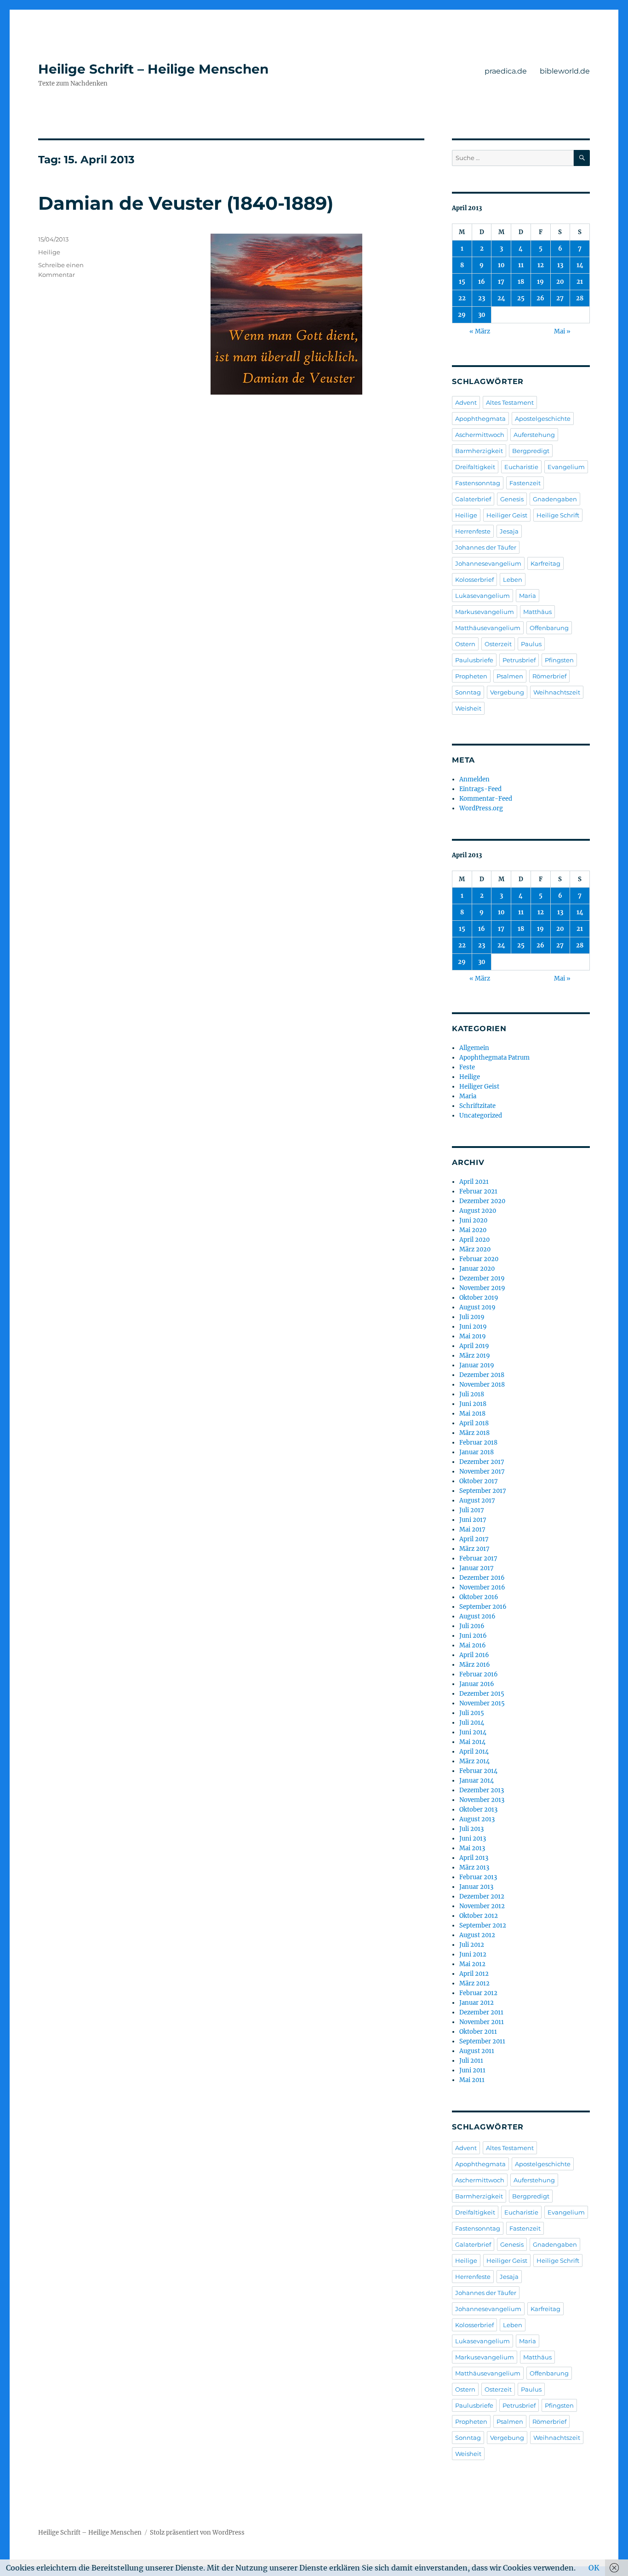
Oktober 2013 (478, 1810)
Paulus (531, 644)
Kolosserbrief (474, 579)
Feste (467, 1067)
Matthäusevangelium (488, 628)
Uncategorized (481, 1116)
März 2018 (474, 1433)
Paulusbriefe (474, 660)
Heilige (49, 252)
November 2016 (482, 1587)
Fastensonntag (478, 483)
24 (501, 298)
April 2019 (474, 1346)
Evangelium (566, 467)
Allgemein (474, 1048)
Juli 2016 (472, 1626)
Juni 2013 (473, 1839)
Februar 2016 (479, 1674)
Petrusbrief (519, 660)
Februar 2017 (478, 1558)
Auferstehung (534, 435)
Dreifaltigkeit (475, 467)
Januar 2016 (477, 1684)
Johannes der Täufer (486, 547)
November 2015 (482, 1703)
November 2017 (482, 1472)
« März (480, 331)
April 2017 (474, 1539)
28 (580, 298)
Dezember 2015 (482, 1694)
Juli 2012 (472, 1945)
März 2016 (475, 1665)
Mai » (562, 331)
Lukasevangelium (482, 596)
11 (521, 265)
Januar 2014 (477, 1781)
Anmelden (474, 779)
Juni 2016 (473, 1636)
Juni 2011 (472, 2070)
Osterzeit (498, 644)
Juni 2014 (473, 1732)
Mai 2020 (473, 1230)
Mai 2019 (473, 1336)
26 (540, 298)
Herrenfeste (473, 531)
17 (501, 282)
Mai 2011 (472, 2080)
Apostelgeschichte (543, 419)
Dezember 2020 (482, 1201)
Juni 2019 (473, 1327)
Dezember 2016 (482, 1578)
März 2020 (475, 1249)
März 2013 (474, 1867)
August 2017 (477, 1500)
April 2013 (474, 1858)
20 (560, 282)
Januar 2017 (477, 1568)
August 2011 (477, 2051)
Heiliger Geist (507, 515)
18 (521, 282)
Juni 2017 (473, 1520)
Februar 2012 (478, 1993)
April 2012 (474, 1974)
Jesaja (509, 531)
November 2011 (482, 2022)
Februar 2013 (478, 1877)
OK (594, 2568)
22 (462, 298)
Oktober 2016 (479, 1597)
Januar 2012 (477, 2003)
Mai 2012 (472, 1964)
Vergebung (507, 692)
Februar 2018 (478, 1443)
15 (462, 282)
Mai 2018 (472, 1414)
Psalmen (510, 676)
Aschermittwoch (480, 435)
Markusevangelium (485, 612)
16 (482, 282)
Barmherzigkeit (479, 451)
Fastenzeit (525, 483)
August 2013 (477, 1819)
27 (560, 298)
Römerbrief (549, 676)
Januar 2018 (477, 1452)
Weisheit (468, 708)
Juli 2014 (472, 1723)
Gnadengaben (555, 499)
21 (580, 282)
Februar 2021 (478, 1191)
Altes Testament (510, 402)
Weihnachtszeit (557, 692)
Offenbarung (549, 628)
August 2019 (477, 1307)
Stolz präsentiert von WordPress (197, 2533)
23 (482, 298)
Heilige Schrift (558, 515)
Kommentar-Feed (486, 799)
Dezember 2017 (482, 1462)
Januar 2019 (477, 1365)
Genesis (512, 499)
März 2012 (474, 1983)
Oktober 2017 (479, 1481)
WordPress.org (481, 808)
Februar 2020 (479, 1259)
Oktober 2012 (479, 1916)
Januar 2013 (476, 1887)
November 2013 (482, 1800)
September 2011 (482, 2041)
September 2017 (483, 1491)
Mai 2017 (472, 1529)
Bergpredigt (531, 451)
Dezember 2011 (481, 2012)
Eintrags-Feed (480, 789)
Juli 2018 (472, 1394)
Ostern (465, 644)
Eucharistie (521, 467)
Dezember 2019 (482, 1278)
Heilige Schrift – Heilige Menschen (153, 69)
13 (560, 265)
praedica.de (506, 71)
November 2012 (482, 1906)
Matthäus (537, 612)
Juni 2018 (473, 1404)
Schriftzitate (477, 1106)
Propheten (471, 676)
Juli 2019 (472, 1317)
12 (541, 265)
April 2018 (474, 1423)
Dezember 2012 (482, 1896)
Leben (513, 579)
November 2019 (482, 1288)
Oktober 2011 (478, 2032)
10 (501, 265)
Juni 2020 (473, 1220)
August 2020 (478, 1211)
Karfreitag (545, 563)
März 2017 (474, 1549)
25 (521, 298)
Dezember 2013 (482, 1790)
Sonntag (468, 692)
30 (482, 315)
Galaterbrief (473, 499)
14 (580, 265)
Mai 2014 (472, 1742)
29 (462, 315)
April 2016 (474, 1655)
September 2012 (483, 1925)
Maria (528, 596)
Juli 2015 (472, 1713)
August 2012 (477, 1935)
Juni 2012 (473, 1954)
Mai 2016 (473, 1645)
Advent (466, 402)
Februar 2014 (478, 1771)
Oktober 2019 (479, 1298)
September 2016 (483, 1607)
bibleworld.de (565, 71)
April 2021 (474, 1182)
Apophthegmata (480, 419)
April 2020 (474, 1240)
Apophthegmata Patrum (494, 1058)
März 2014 (474, 1761)
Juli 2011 (471, 2061)
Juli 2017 (472, 1510)
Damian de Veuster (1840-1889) (186, 203)
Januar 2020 (477, 1269)
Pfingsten (559, 660)
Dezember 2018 (482, 1375)
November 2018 (482, 1385)
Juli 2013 (471, 1829)
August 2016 (477, 1616)
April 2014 (474, 1752)
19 (540, 282)
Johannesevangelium (488, 563)
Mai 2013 (472, 1848)
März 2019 (475, 1356)
